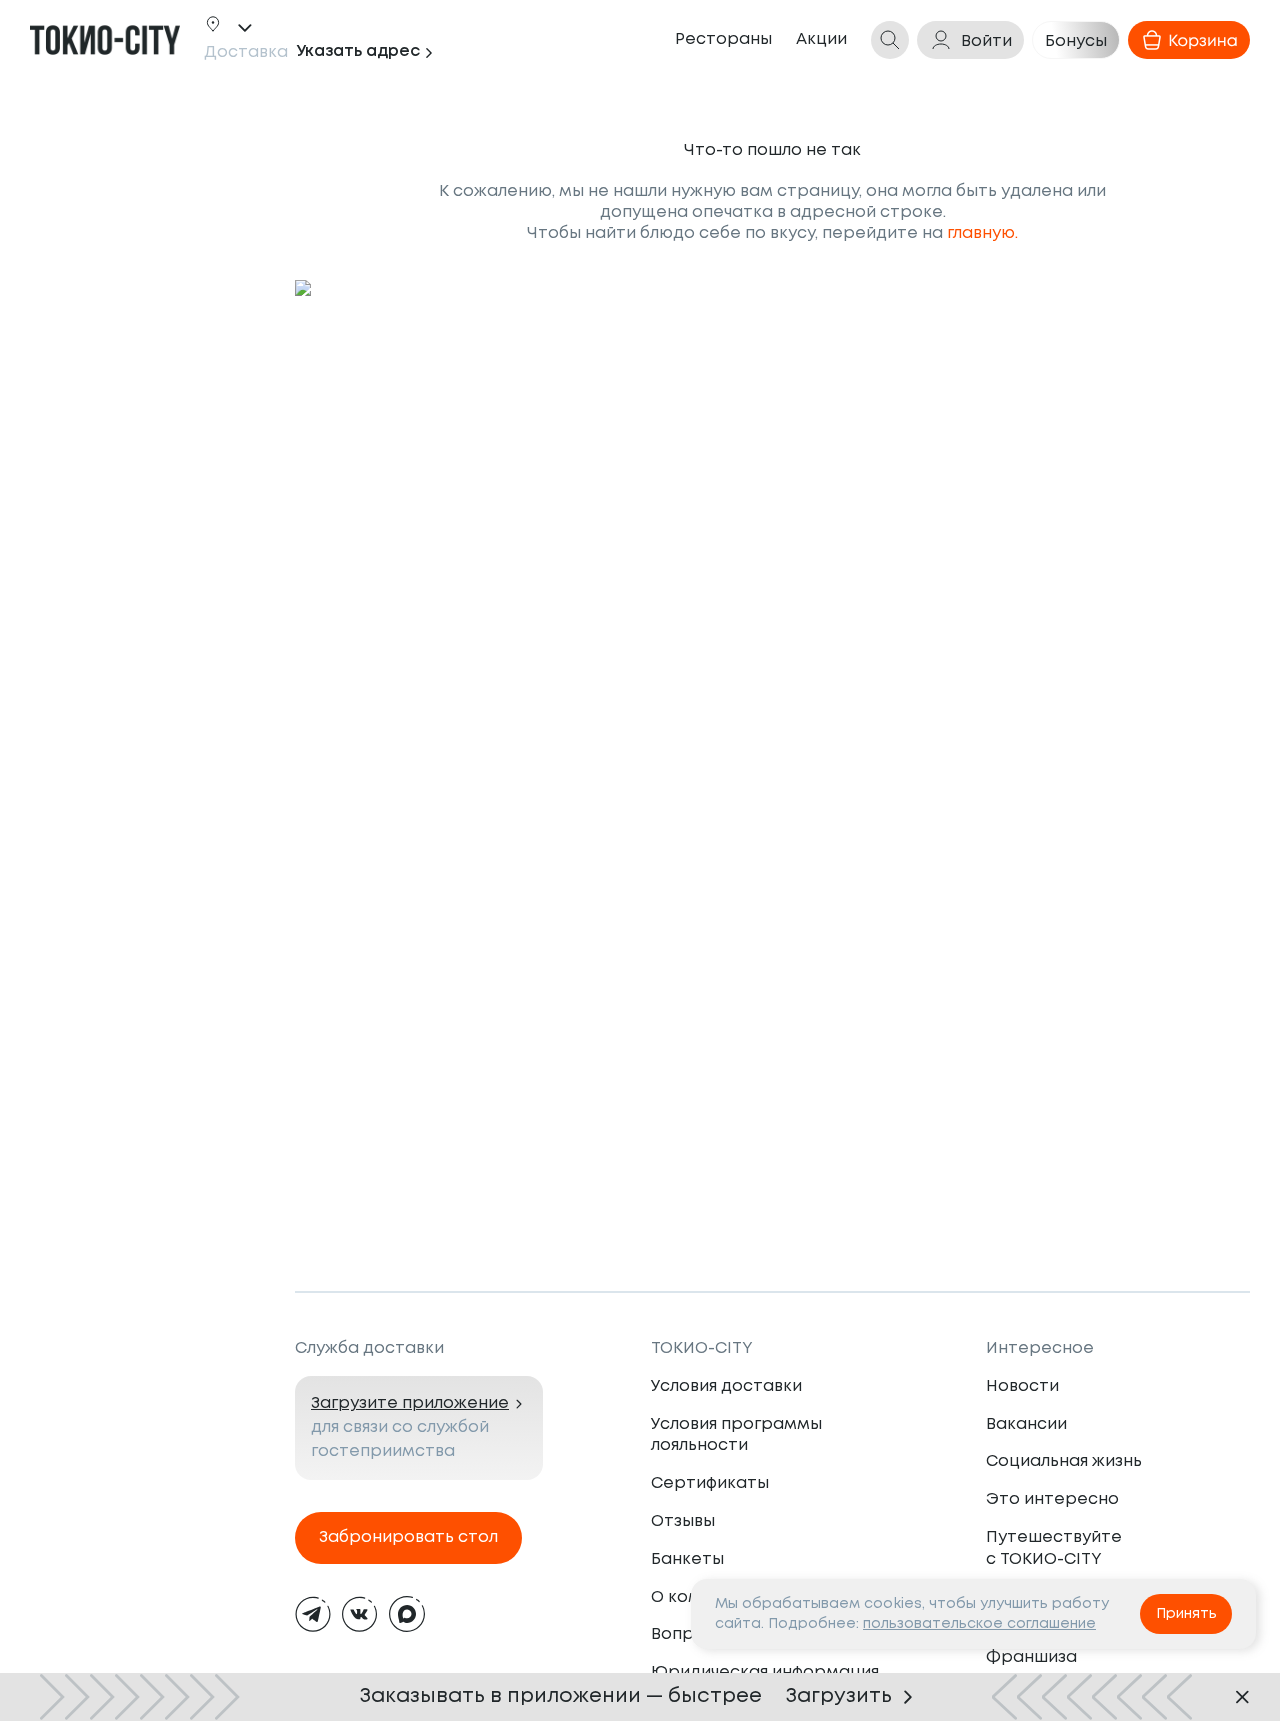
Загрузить (839, 1696)
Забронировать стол (408, 1537)
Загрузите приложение (410, 1403)
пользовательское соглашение (979, 1624)
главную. (982, 233)
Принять (1186, 1614)
